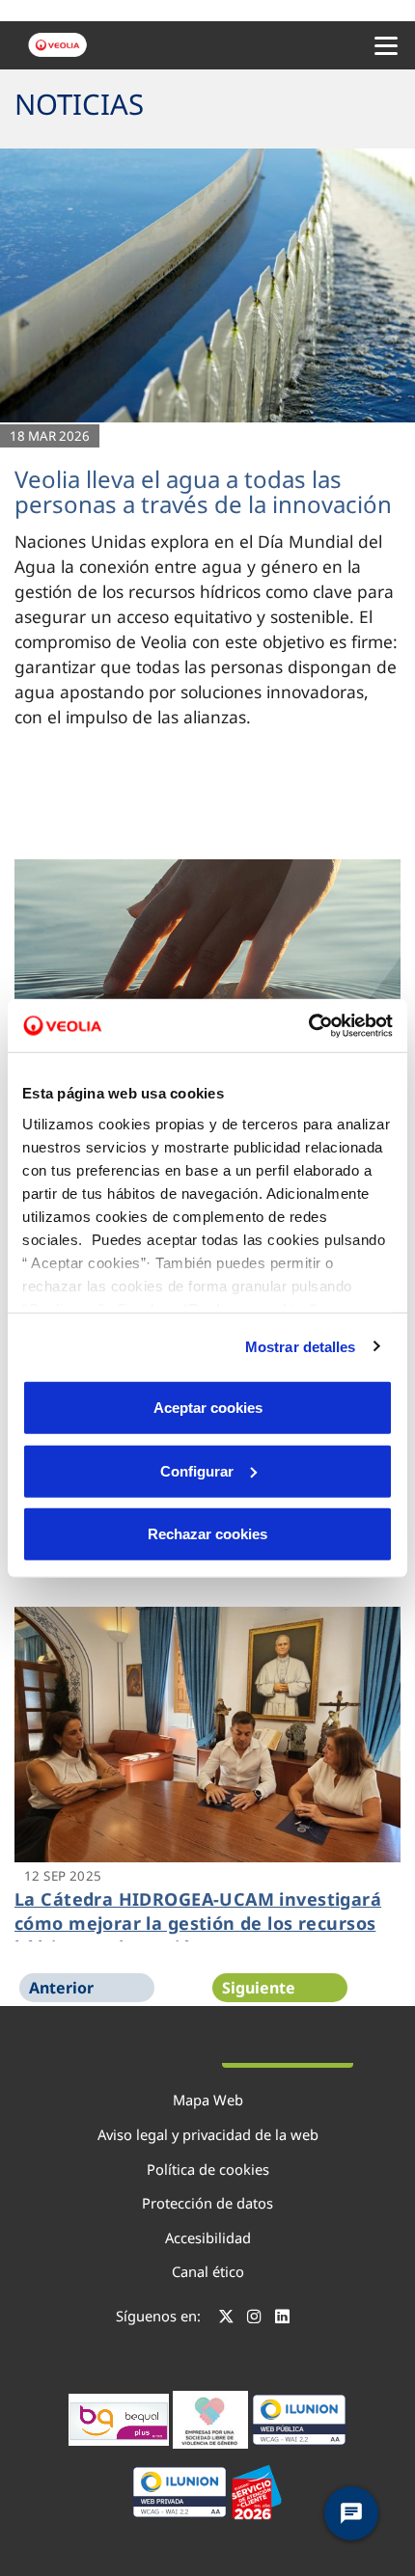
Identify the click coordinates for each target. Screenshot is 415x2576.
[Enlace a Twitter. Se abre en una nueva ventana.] (226, 2318)
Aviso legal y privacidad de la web (208, 2134)
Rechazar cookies (207, 1534)
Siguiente (259, 1988)
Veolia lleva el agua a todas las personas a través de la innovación (203, 491)
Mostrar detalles (301, 1346)
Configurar (197, 1470)
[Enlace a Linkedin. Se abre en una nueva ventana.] (282, 2318)
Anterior (61, 1988)
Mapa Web (208, 2100)
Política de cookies (208, 2169)
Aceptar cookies (208, 1408)
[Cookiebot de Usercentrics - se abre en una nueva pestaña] (308, 1025)
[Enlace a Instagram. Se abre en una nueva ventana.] (254, 2318)
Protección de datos (207, 2203)
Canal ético (208, 2271)
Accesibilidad (208, 2237)
